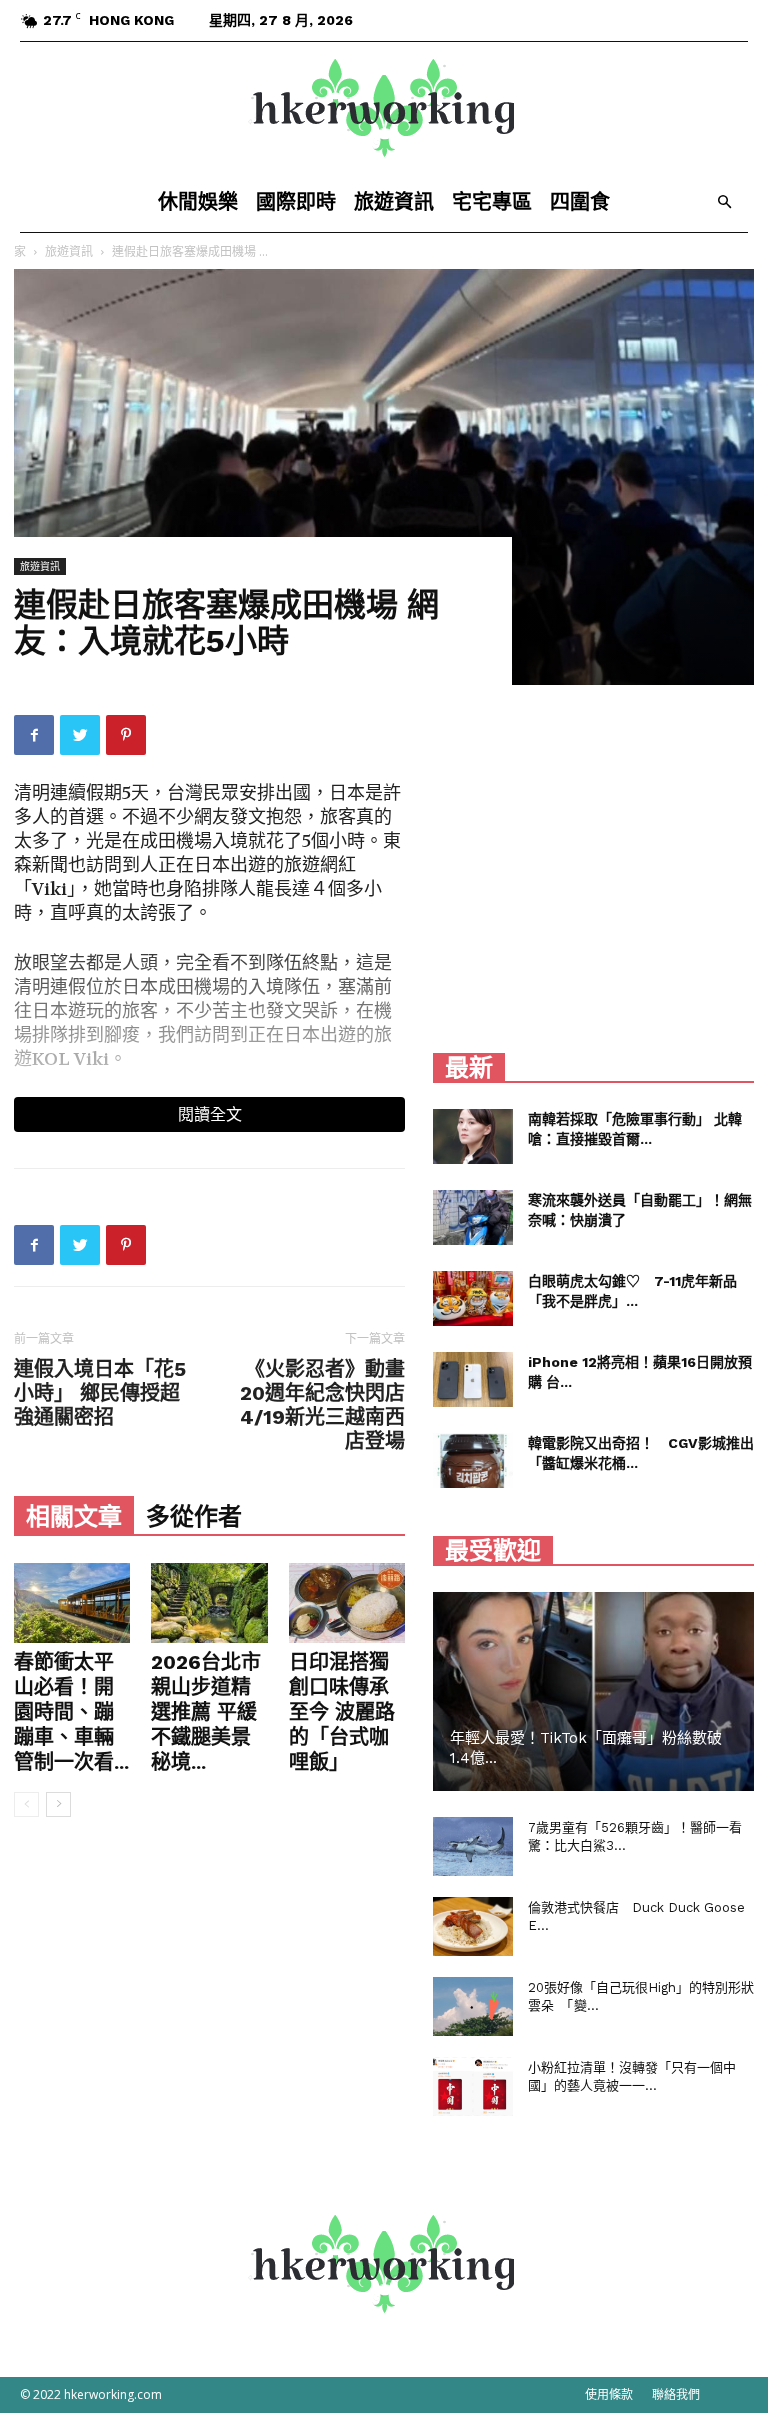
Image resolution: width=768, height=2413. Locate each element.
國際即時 (296, 202)
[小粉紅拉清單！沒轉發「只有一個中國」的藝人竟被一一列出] (473, 2087)
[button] (724, 202)
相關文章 (74, 1517)
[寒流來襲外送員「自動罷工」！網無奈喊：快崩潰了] (473, 1217)
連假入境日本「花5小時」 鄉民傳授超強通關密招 (100, 1393)
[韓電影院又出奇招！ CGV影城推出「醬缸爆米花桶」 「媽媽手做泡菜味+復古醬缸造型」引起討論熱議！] (473, 1460)
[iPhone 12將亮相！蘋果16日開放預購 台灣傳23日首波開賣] (473, 1379)
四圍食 (580, 202)
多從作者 (194, 1517)
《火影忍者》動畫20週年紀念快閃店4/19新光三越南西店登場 (322, 1405)
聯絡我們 (676, 2394)
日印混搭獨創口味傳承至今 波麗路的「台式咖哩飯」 (342, 1712)
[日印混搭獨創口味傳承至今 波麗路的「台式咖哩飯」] (347, 1603)
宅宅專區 (492, 202)
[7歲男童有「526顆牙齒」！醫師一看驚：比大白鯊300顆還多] (473, 1847)
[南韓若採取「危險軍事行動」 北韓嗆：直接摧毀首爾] (473, 1136)
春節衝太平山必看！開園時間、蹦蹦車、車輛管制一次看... (71, 1712)
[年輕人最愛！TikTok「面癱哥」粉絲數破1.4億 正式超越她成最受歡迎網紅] (593, 1691)
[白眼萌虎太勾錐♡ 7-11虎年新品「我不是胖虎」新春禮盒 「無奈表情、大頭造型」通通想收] (473, 1298)
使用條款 (609, 2394)
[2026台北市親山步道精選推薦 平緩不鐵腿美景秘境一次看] (209, 1603)
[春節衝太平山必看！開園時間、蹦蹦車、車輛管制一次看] (72, 1603)
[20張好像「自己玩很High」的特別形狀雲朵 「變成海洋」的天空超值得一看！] (473, 2007)
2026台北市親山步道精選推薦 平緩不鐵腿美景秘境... (206, 1712)
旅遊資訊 (394, 202)
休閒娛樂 (198, 202)
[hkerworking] (384, 108)
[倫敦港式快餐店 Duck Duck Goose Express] (473, 1927)
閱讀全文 (210, 1114)
